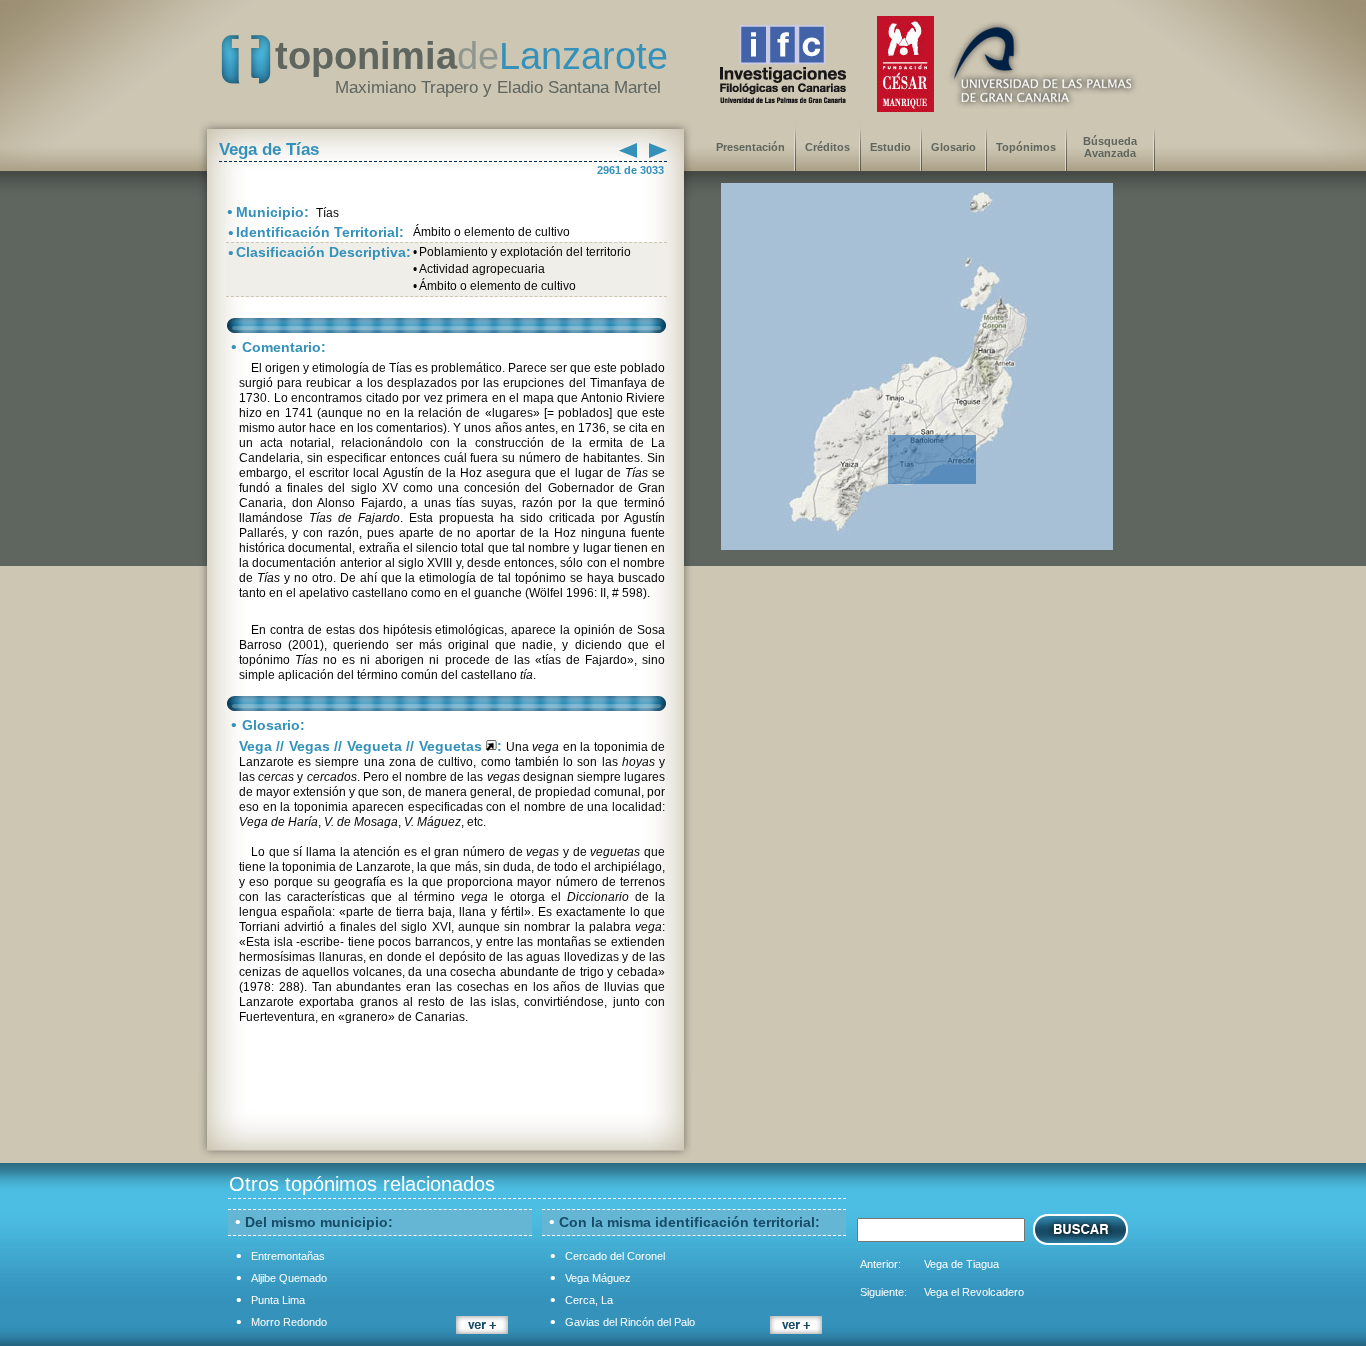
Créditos (827, 147)
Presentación (750, 147)
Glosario (953, 147)
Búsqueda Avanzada (1110, 147)
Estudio (890, 147)
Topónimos (1026, 147)
